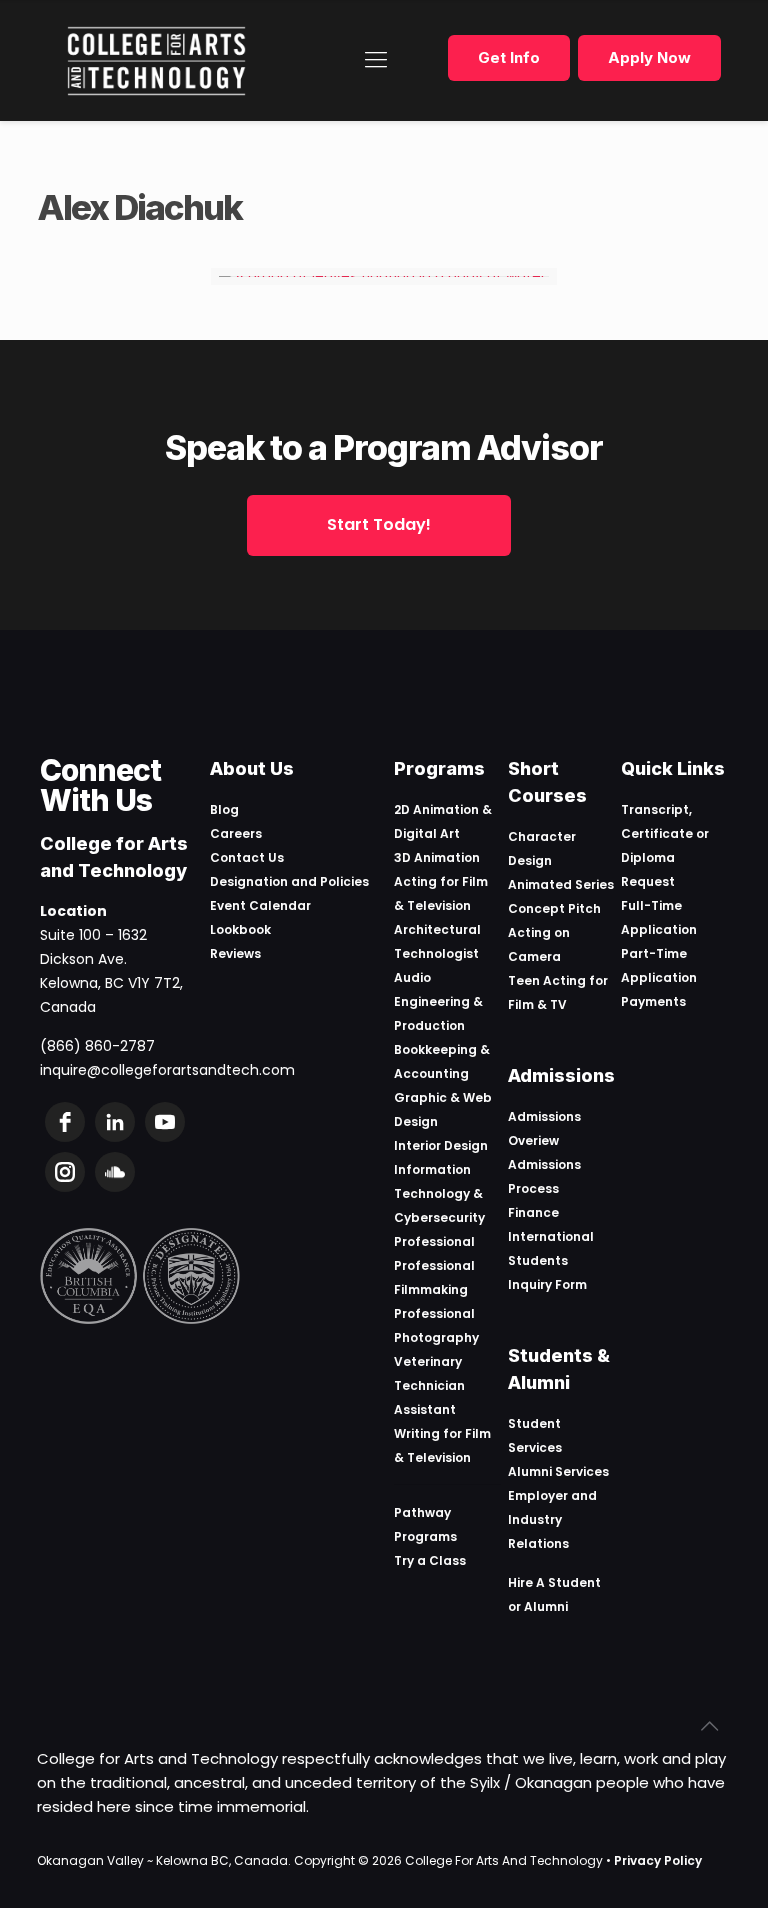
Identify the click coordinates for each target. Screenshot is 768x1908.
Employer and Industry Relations (552, 1519)
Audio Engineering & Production (438, 1001)
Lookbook (240, 929)
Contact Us (247, 857)
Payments (653, 1001)
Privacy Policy (658, 1860)
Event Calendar (260, 905)
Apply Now (649, 57)
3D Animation (437, 857)
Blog (224, 809)
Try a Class (430, 1560)
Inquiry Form (547, 1284)
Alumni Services (558, 1471)
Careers (236, 833)
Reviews (235, 953)
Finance (533, 1212)
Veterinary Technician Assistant (429, 1385)
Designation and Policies (289, 881)
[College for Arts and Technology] (156, 60)
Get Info (509, 57)
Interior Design (441, 1145)
